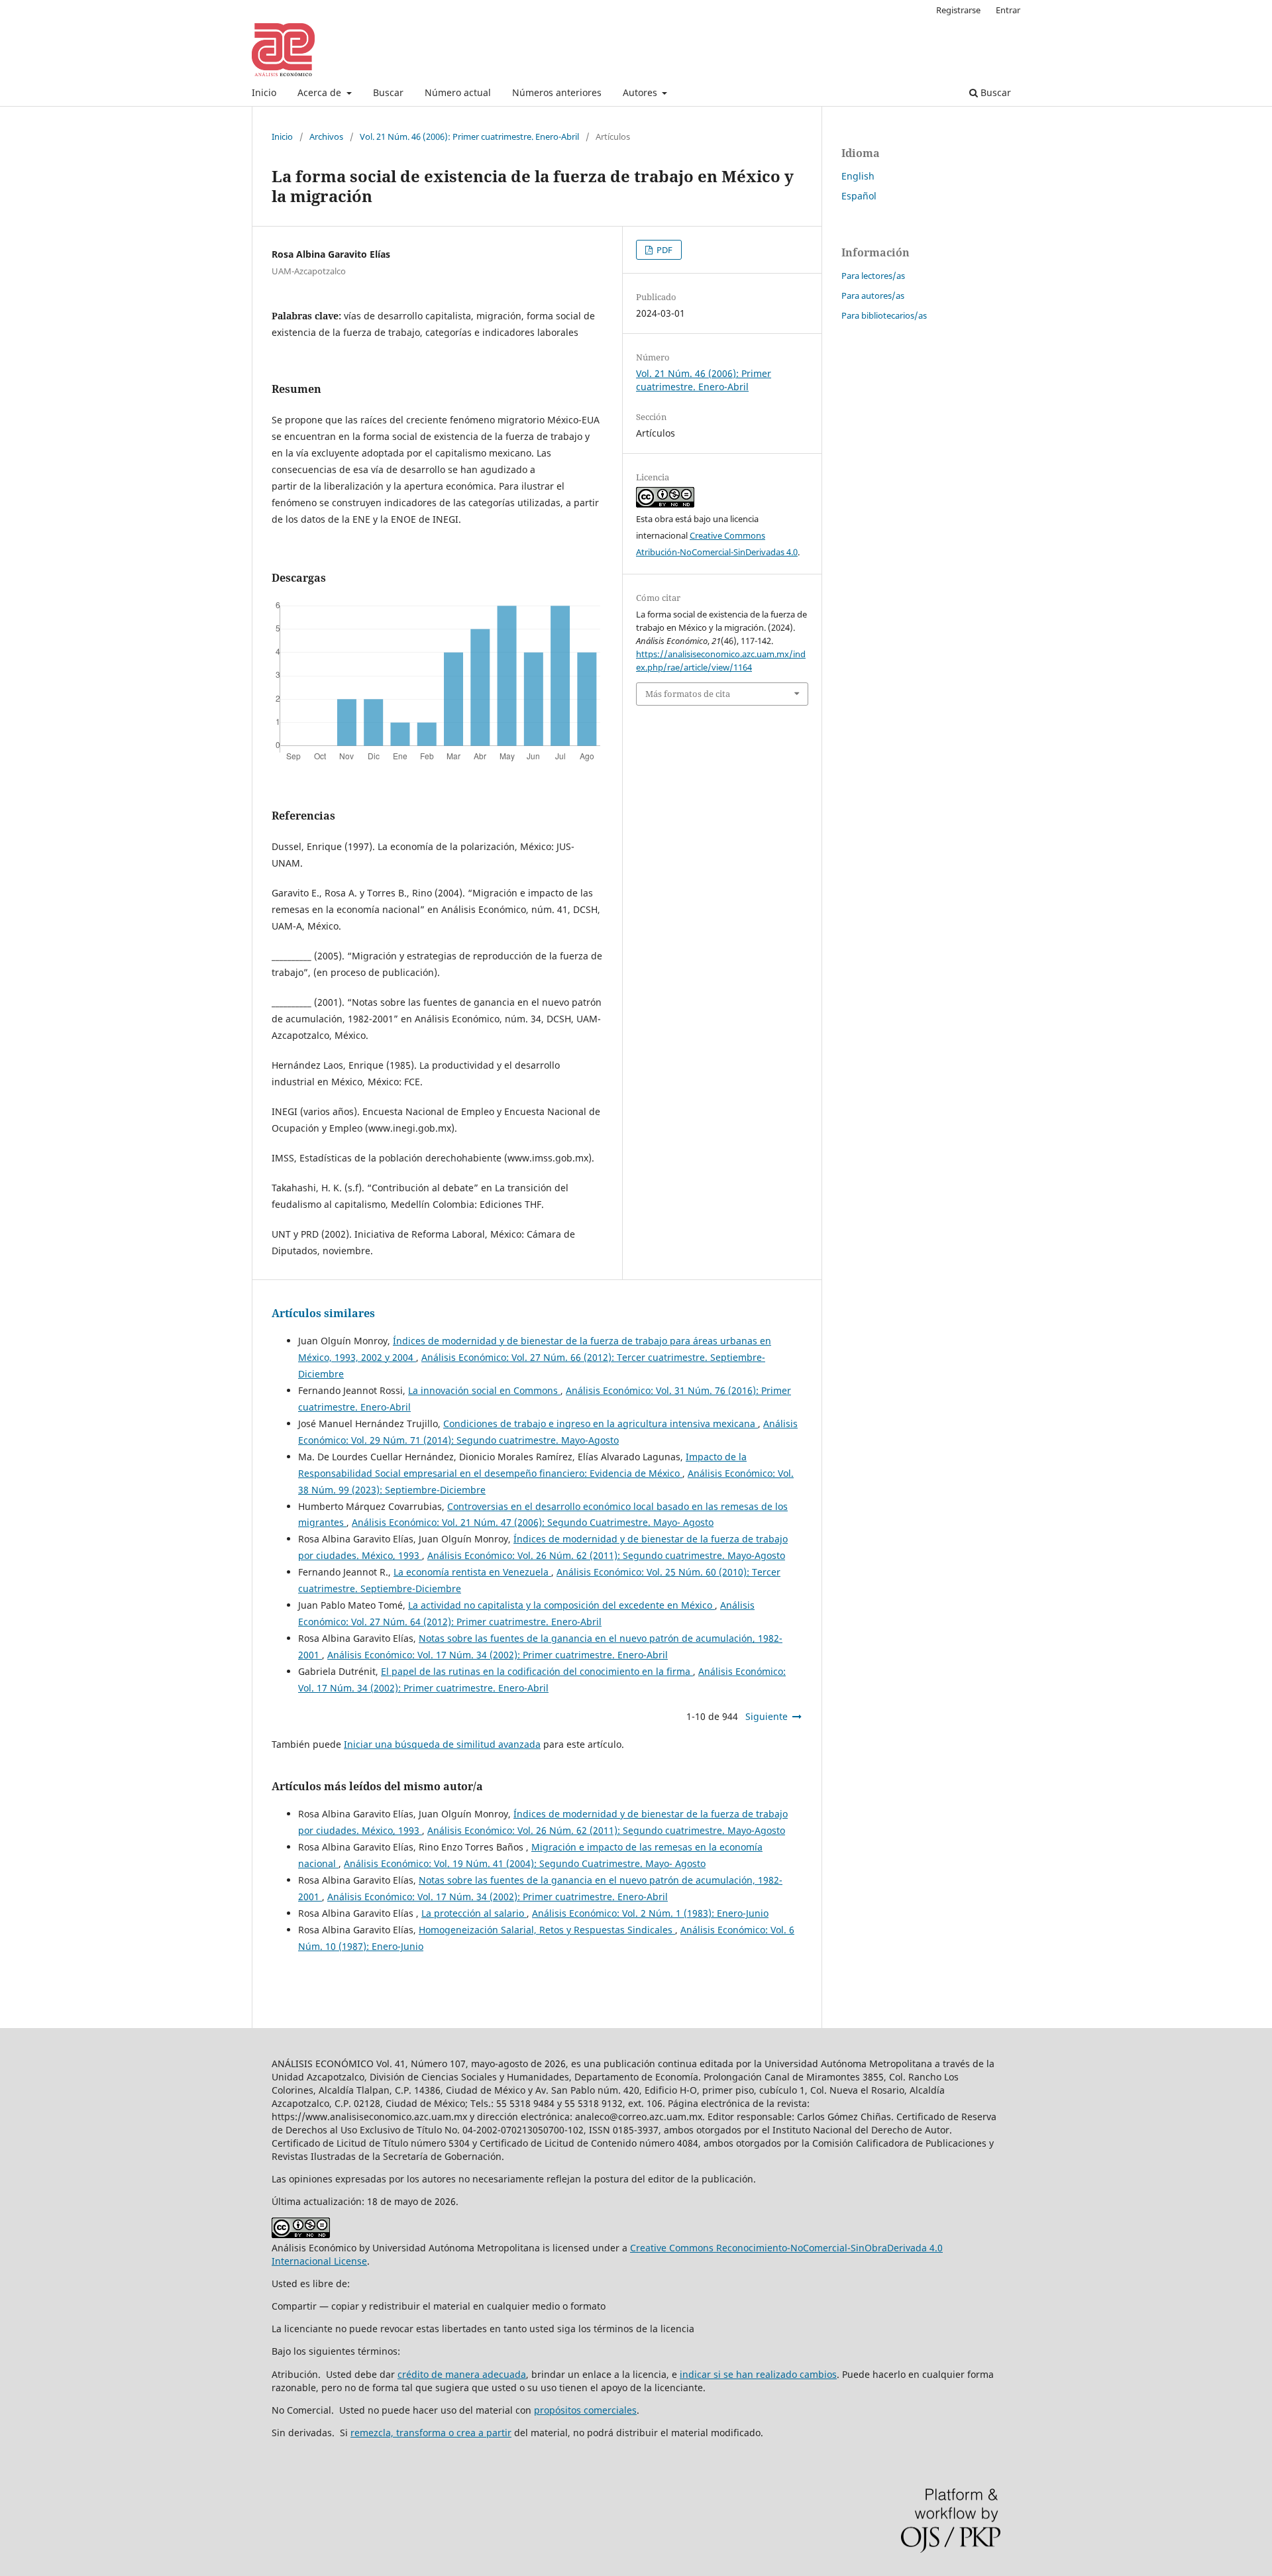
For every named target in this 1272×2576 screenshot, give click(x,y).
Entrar (1008, 10)
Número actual (458, 92)
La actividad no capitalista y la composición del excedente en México (561, 1605)
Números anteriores (557, 92)
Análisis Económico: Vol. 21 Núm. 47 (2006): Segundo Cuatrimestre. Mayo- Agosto (533, 1522)
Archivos (326, 136)
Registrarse (958, 10)
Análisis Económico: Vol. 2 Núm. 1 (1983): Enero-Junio (650, 1913)
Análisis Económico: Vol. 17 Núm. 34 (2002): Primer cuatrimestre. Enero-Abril (498, 1655)
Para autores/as (873, 295)
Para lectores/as (873, 276)
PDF (663, 250)
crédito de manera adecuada (462, 2374)
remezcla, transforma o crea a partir (431, 2433)
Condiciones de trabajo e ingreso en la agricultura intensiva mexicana (601, 1423)
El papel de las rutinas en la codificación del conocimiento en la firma (537, 1671)
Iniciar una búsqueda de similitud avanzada (442, 1744)
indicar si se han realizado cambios (758, 2374)
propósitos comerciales (585, 2410)
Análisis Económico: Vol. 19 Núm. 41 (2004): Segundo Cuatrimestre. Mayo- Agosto (525, 1863)
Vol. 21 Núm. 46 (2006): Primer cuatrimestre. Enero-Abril (469, 136)
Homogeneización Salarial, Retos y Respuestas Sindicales (547, 1930)
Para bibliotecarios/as (884, 315)
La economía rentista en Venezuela (472, 1572)
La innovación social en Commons (484, 1390)
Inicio (264, 92)
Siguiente (767, 1716)
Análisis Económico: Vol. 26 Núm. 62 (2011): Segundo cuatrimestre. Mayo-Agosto (606, 1555)
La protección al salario (474, 1913)
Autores (641, 92)
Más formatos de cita (688, 694)
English (858, 176)
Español (859, 196)
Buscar (388, 92)
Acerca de (321, 92)
